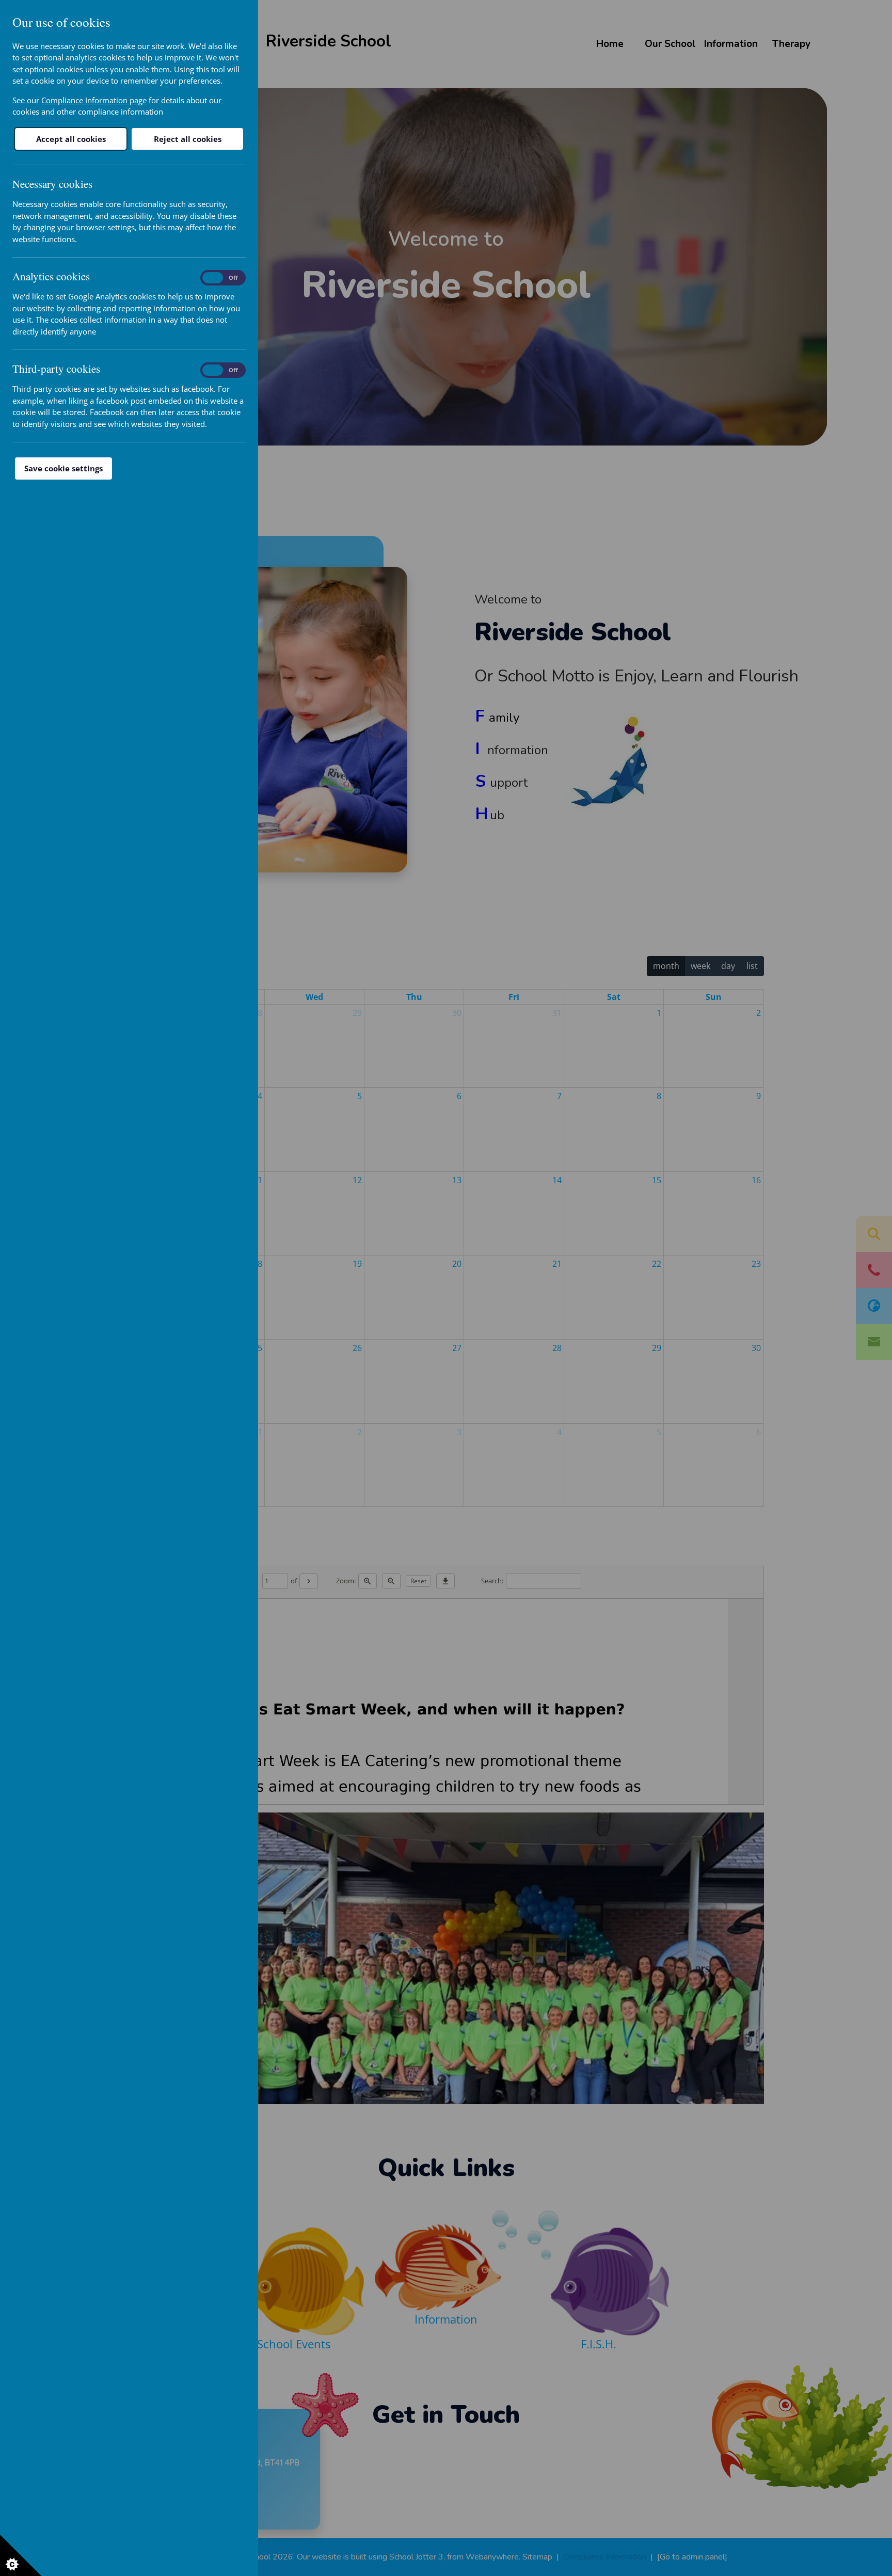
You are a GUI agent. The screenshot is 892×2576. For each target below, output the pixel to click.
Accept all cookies (71, 139)
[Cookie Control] (21, 2555)
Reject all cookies (188, 139)
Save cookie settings (63, 468)
